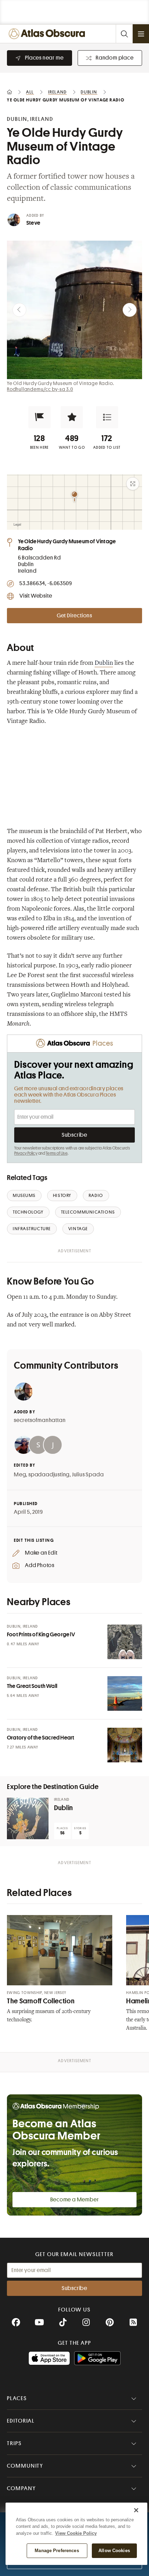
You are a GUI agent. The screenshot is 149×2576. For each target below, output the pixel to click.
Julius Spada (88, 1475)
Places (17, 2398)
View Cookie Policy (76, 2533)
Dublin (104, 663)
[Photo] (125, 1642)
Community (25, 2466)
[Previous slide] (19, 310)
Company (21, 2488)
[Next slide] (130, 310)
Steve (33, 223)
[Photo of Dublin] (28, 1818)
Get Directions (74, 616)
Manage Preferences (57, 2551)
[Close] (136, 2510)
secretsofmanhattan (40, 1420)
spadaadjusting (49, 1475)
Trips (14, 2443)
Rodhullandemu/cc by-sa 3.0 (40, 389)
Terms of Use (56, 1153)
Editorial (21, 2421)
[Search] (124, 34)
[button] (40, 417)
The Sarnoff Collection (41, 2001)
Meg (20, 1475)
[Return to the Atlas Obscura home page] (49, 34)
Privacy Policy (26, 1153)
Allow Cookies (114, 2551)
